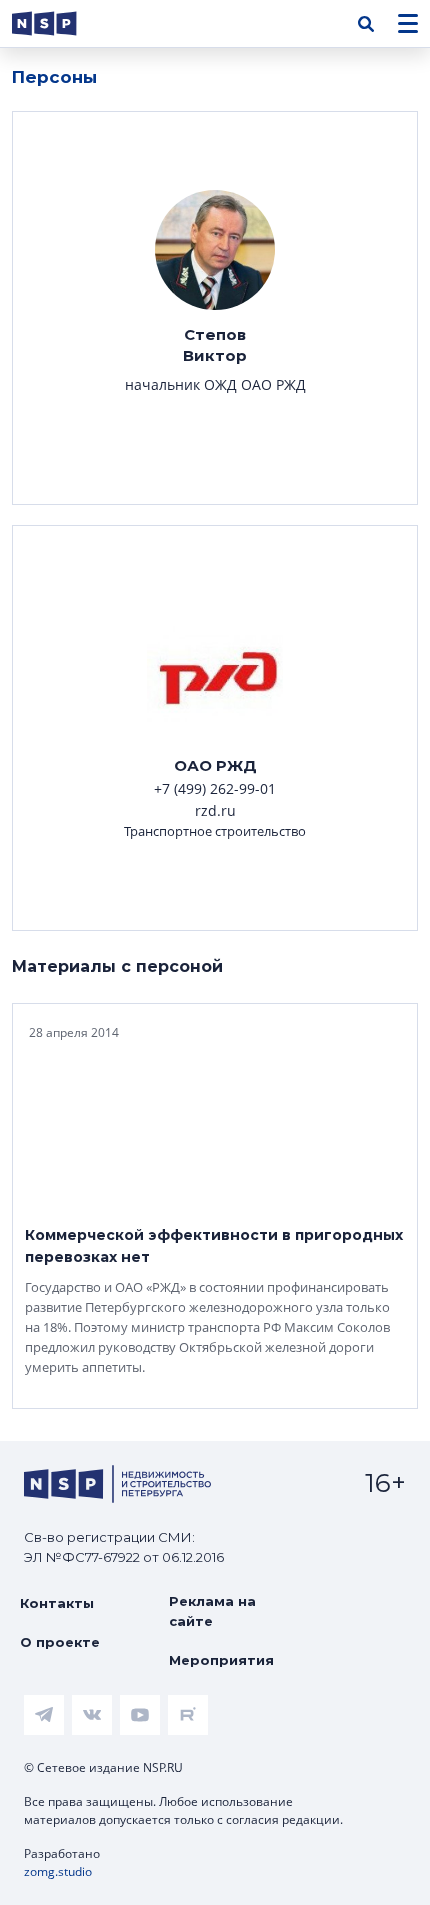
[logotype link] (61, 23)
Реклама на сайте (212, 1611)
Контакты (57, 1603)
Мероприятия (221, 1660)
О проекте (60, 1642)
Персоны (54, 77)
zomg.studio (58, 1871)
